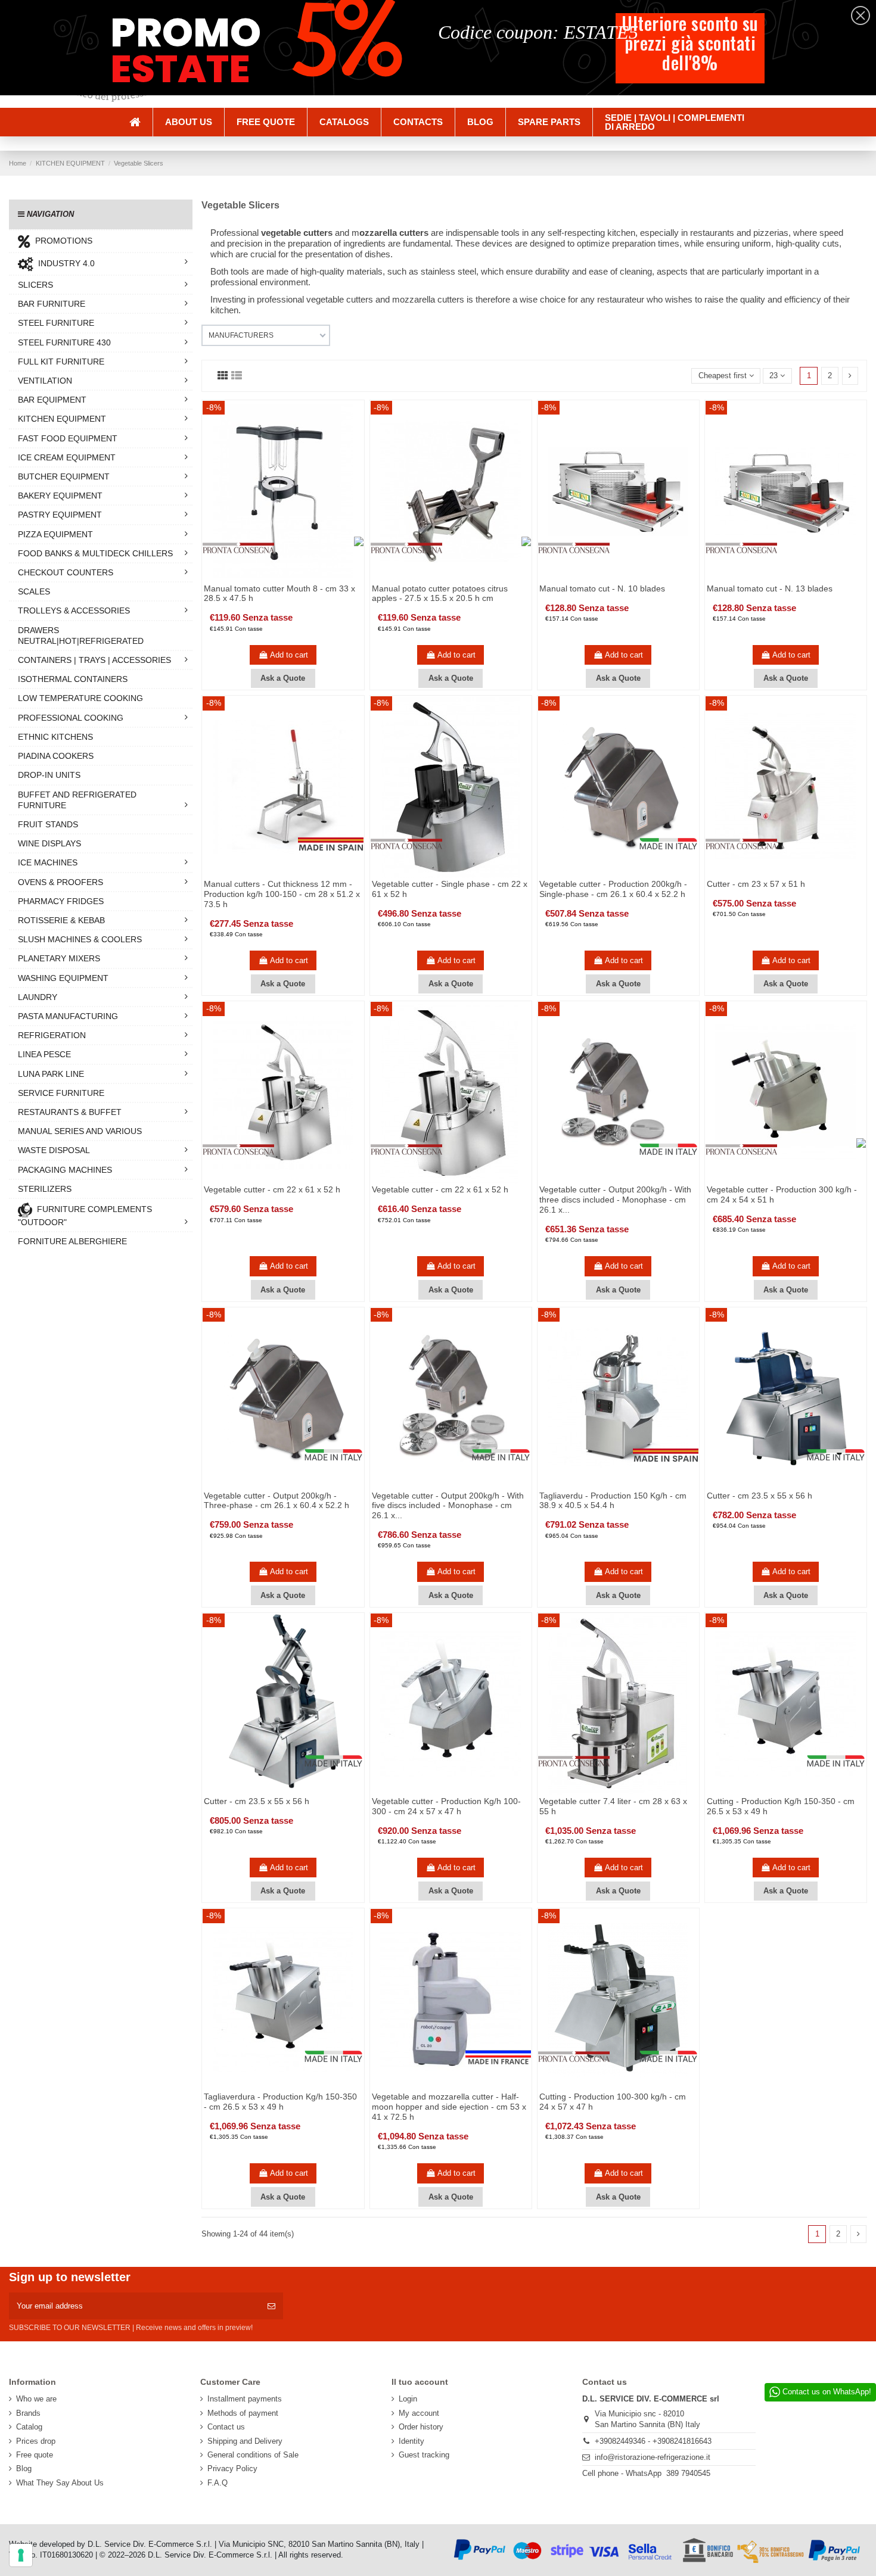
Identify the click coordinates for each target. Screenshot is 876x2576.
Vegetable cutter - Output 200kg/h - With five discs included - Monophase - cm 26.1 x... (448, 1506)
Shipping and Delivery (245, 2441)
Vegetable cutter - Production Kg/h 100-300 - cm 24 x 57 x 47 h (446, 1806)
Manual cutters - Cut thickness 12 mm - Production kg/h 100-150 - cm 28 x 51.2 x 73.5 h (282, 894)
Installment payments (245, 2399)
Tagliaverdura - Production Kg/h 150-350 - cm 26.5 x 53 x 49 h (280, 2102)
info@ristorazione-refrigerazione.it (653, 2457)
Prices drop (36, 2441)
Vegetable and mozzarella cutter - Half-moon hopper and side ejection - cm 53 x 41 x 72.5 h (449, 2107)
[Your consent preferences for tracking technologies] (21, 2555)
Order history (421, 2427)
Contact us (226, 2427)
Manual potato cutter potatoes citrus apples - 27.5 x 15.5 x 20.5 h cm (440, 594)
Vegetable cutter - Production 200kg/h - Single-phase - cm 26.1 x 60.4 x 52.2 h (613, 889)
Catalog (29, 2427)
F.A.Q (218, 2483)
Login (408, 2399)
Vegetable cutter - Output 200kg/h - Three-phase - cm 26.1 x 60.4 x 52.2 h (277, 1501)
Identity (411, 2441)
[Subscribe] (271, 2306)
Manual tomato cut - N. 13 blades (770, 588)
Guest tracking (424, 2455)
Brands (28, 2413)
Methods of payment (243, 2413)
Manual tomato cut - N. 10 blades (602, 588)
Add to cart (289, 655)
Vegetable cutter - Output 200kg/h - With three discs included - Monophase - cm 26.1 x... (615, 1200)
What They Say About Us (60, 2483)
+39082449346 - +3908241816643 (653, 2441)
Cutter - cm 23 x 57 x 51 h (756, 884)
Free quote (35, 2455)
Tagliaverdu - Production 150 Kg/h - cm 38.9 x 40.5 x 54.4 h (613, 1501)
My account (419, 2413)
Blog (24, 2468)
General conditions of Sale (253, 2455)
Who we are (36, 2399)
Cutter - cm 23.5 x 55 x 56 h (759, 1496)
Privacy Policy (232, 2468)
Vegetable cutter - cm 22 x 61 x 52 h (272, 1189)
